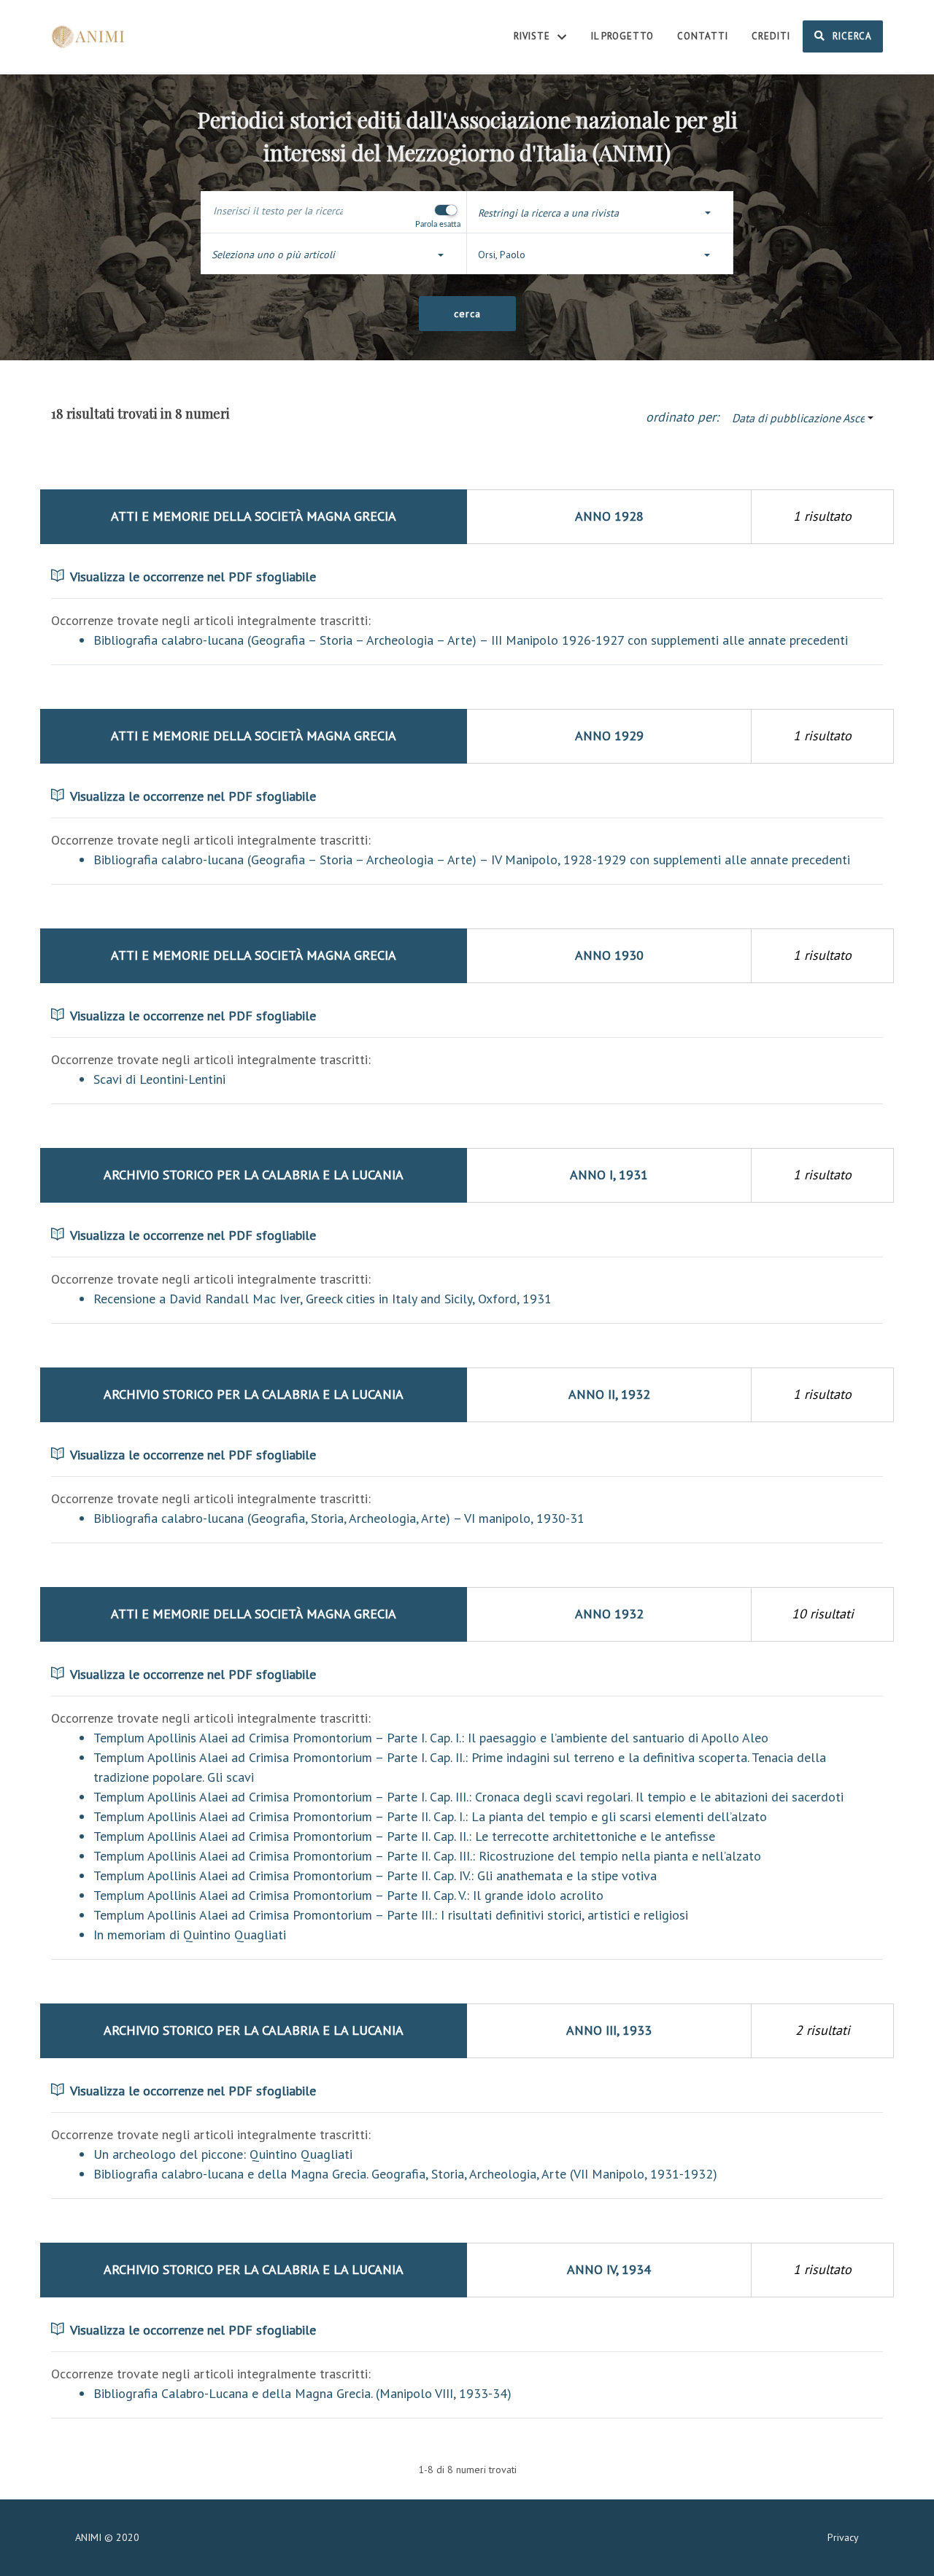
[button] (600, 213)
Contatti (703, 36)
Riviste (533, 36)
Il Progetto (622, 36)
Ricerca (851, 36)
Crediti (771, 36)
